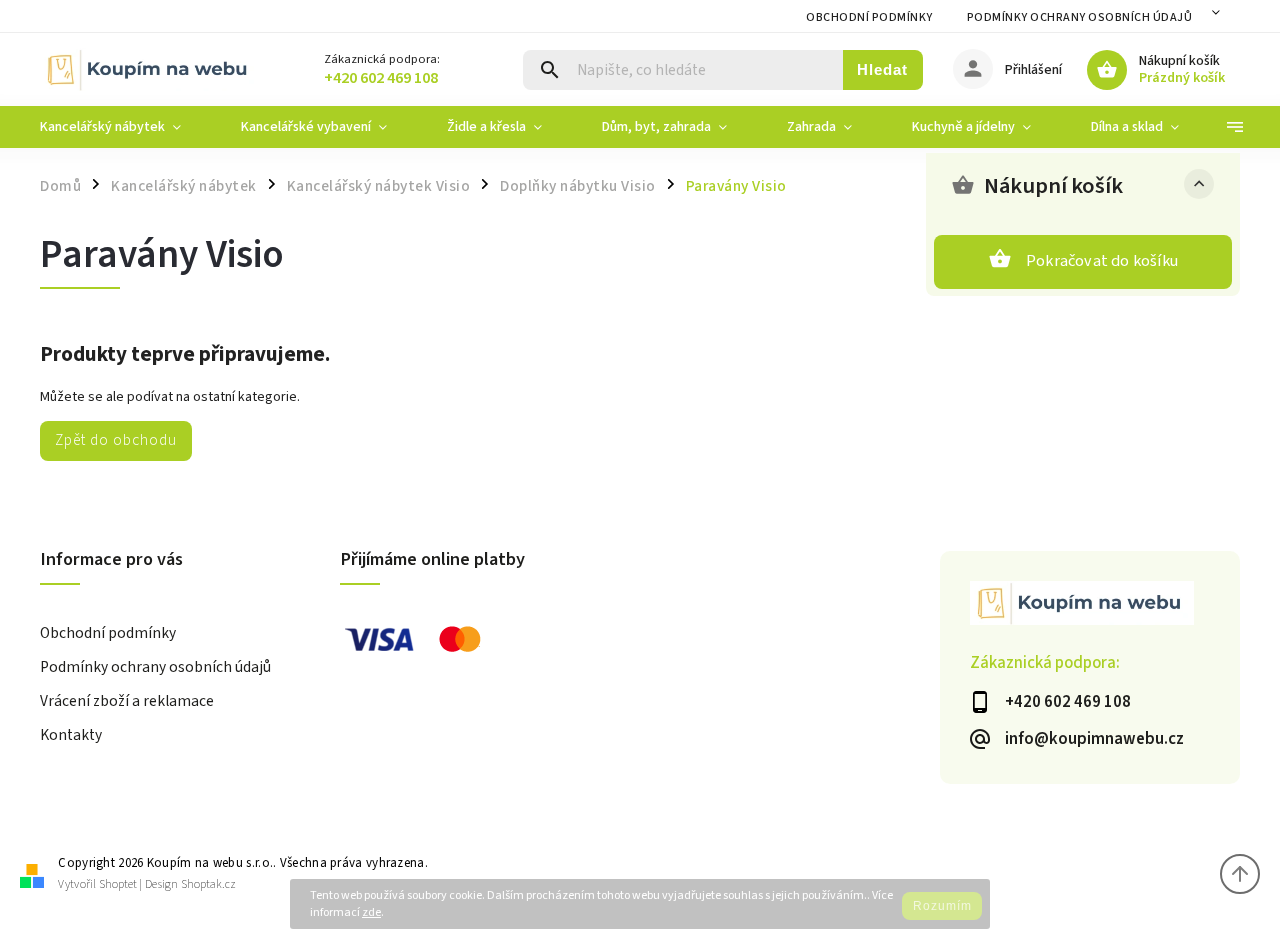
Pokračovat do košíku (1102, 261)
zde (371, 912)
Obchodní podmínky (869, 17)
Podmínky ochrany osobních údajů (1080, 17)
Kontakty (71, 735)
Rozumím (942, 906)
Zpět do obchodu (116, 440)
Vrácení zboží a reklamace (127, 701)
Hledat (882, 69)
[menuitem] (125, 127)
